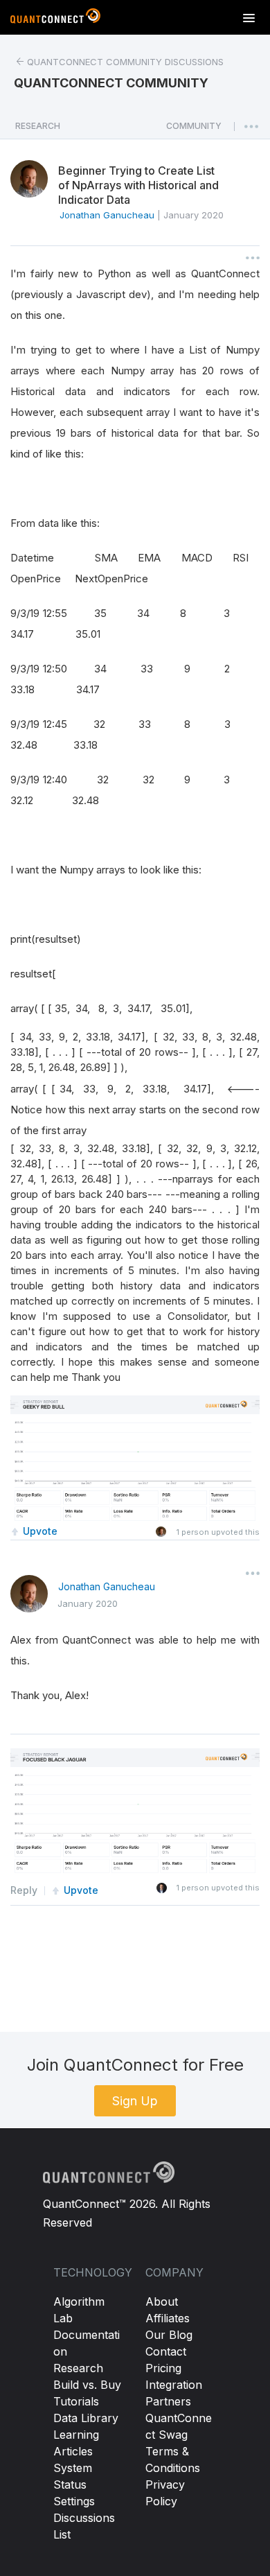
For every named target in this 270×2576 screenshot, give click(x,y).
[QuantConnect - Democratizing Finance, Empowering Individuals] (55, 19)
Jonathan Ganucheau (107, 1586)
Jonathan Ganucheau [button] (107, 215)
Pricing (163, 2368)
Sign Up (135, 2101)
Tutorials (76, 2401)
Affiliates (168, 2318)
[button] (194, 130)
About (162, 2301)
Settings (74, 2501)
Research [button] (38, 126)
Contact (166, 2351)
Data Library (86, 2418)
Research (78, 2368)
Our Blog (169, 2335)
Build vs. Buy (87, 2385)
